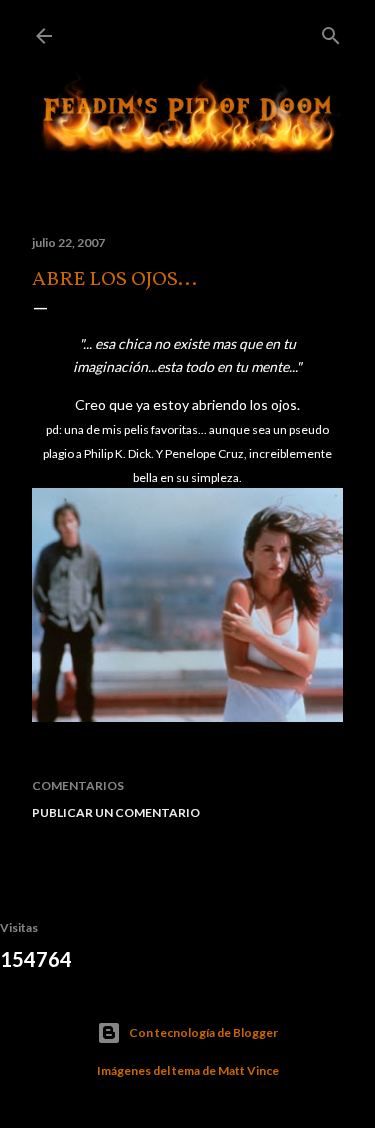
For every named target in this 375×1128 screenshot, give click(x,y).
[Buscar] (331, 31)
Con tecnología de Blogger (203, 1032)
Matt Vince (248, 1070)
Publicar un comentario (116, 812)
